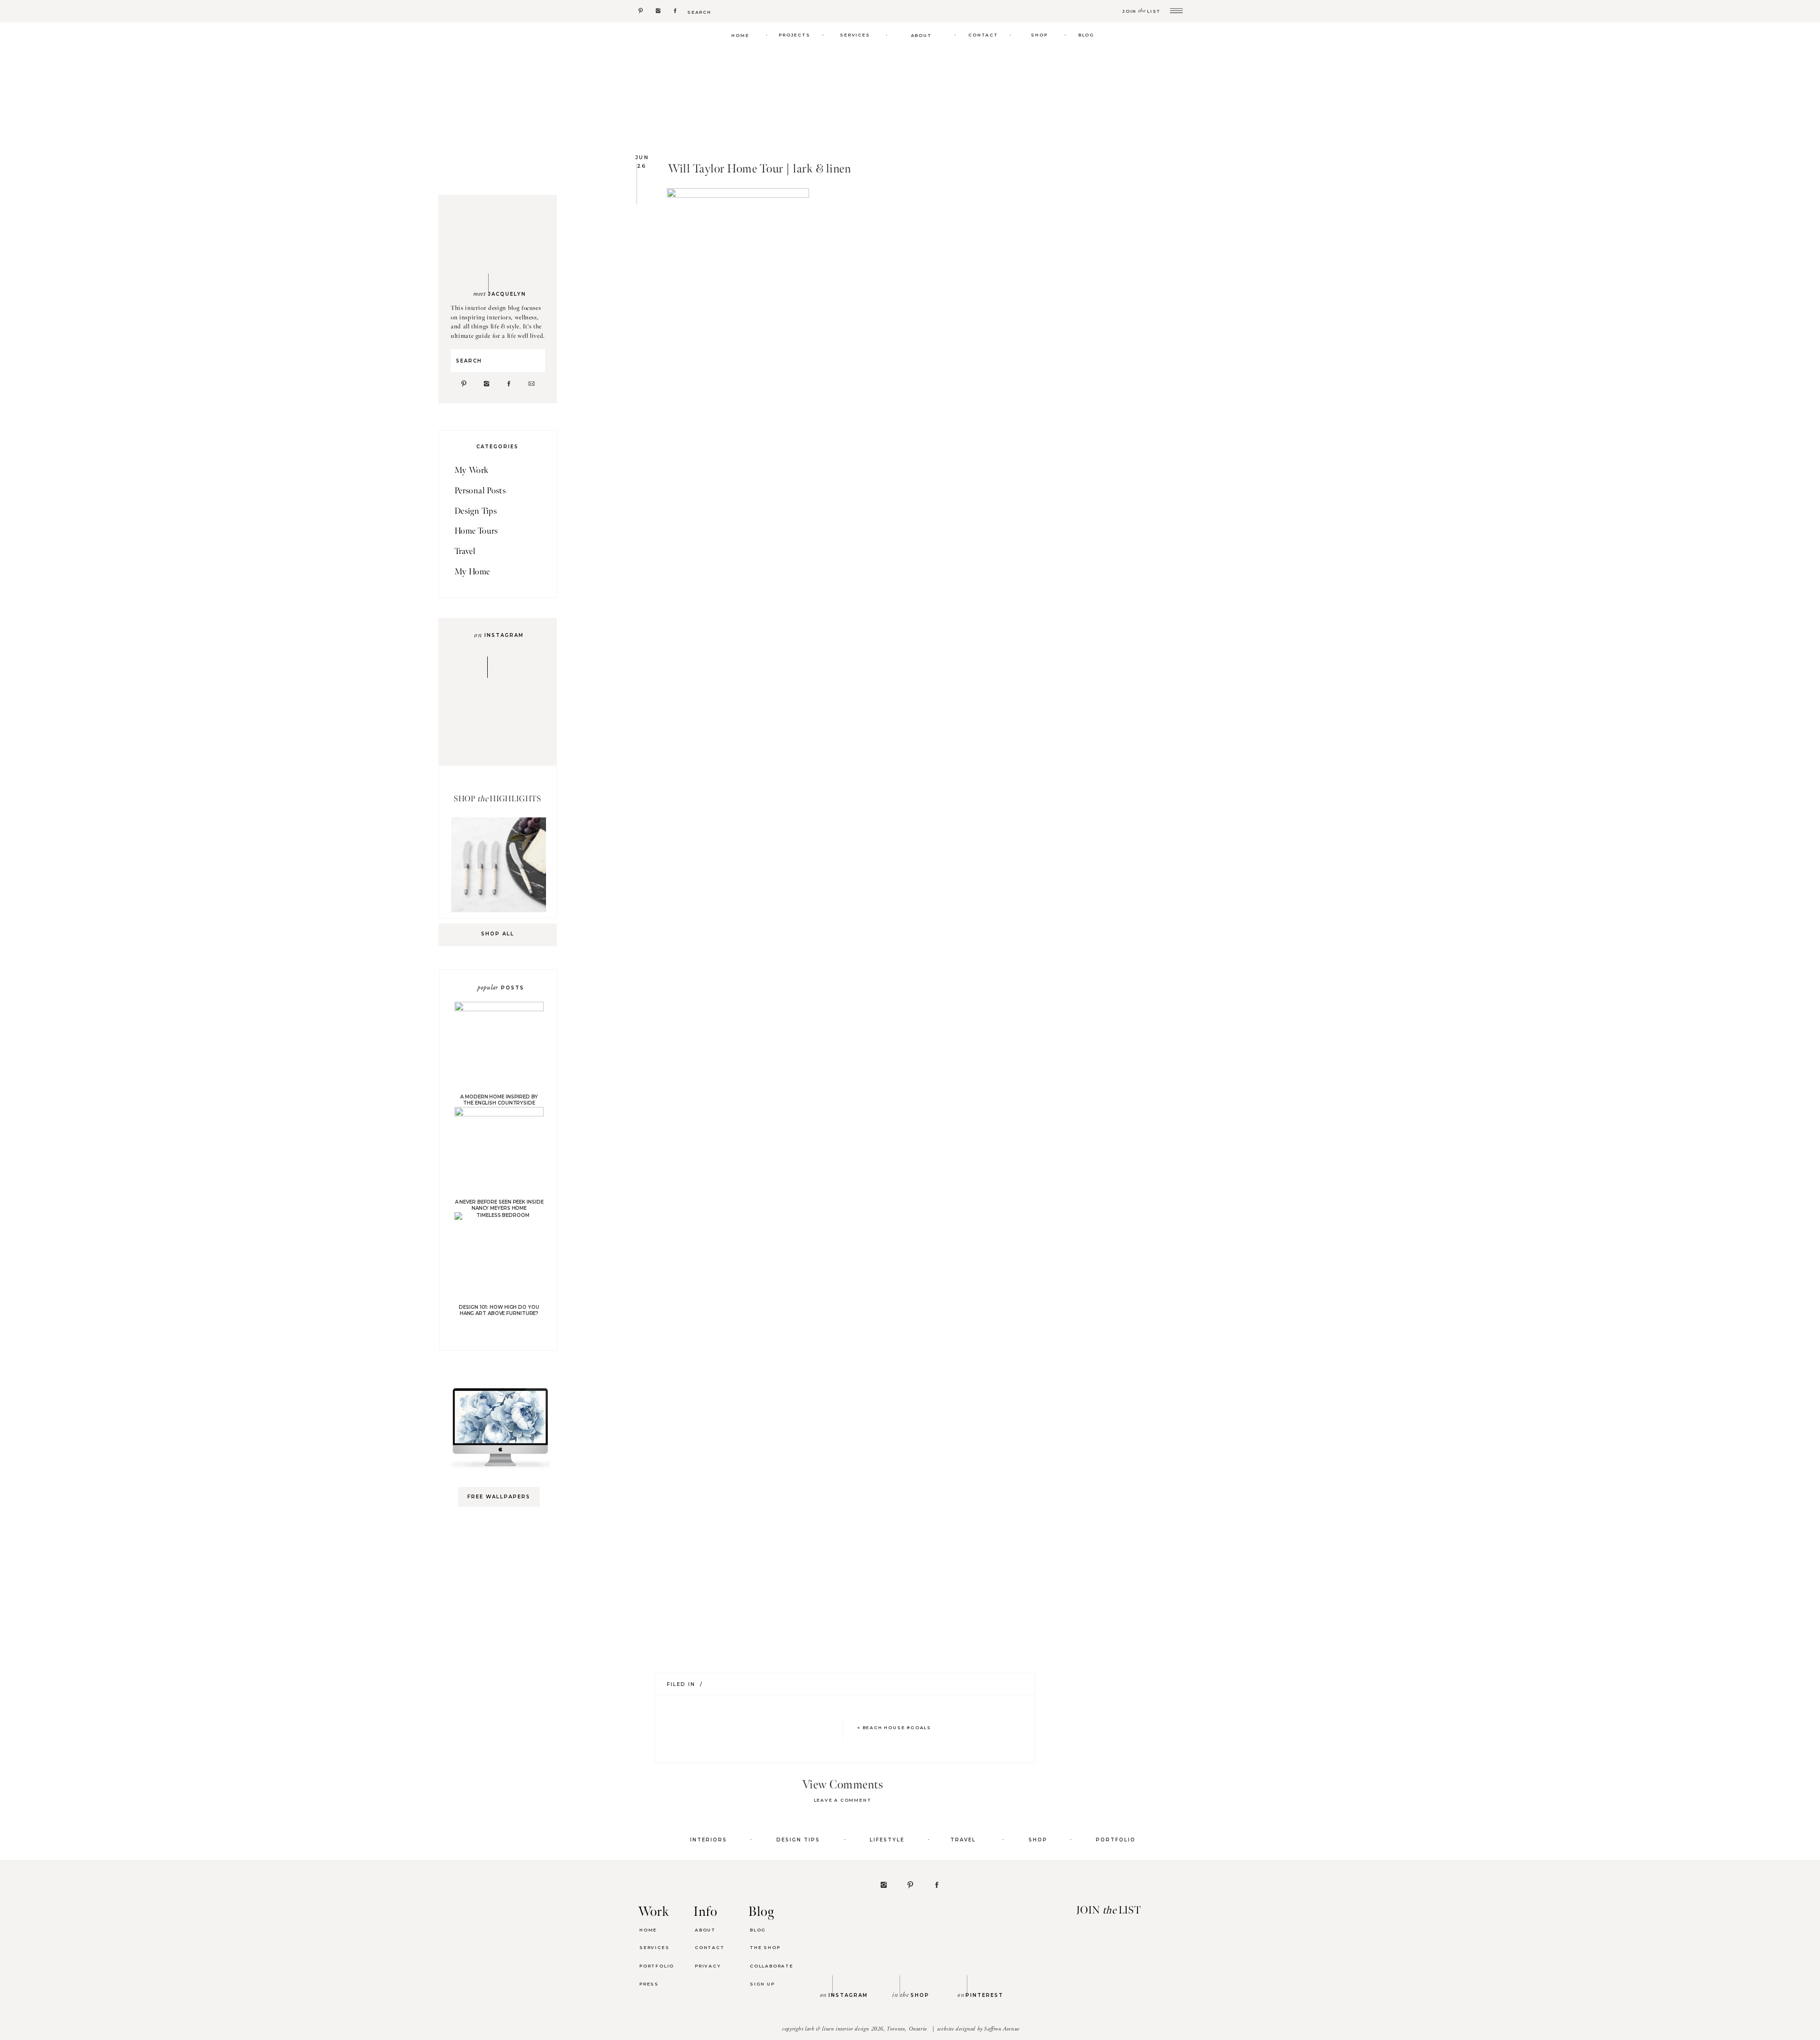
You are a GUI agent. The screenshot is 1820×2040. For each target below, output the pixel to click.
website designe (955, 2029)
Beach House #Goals (897, 1727)
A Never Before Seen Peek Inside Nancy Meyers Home (499, 1205)
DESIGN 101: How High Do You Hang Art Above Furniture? (499, 1310)
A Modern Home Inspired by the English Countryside (499, 1100)
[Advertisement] (503, 1664)
